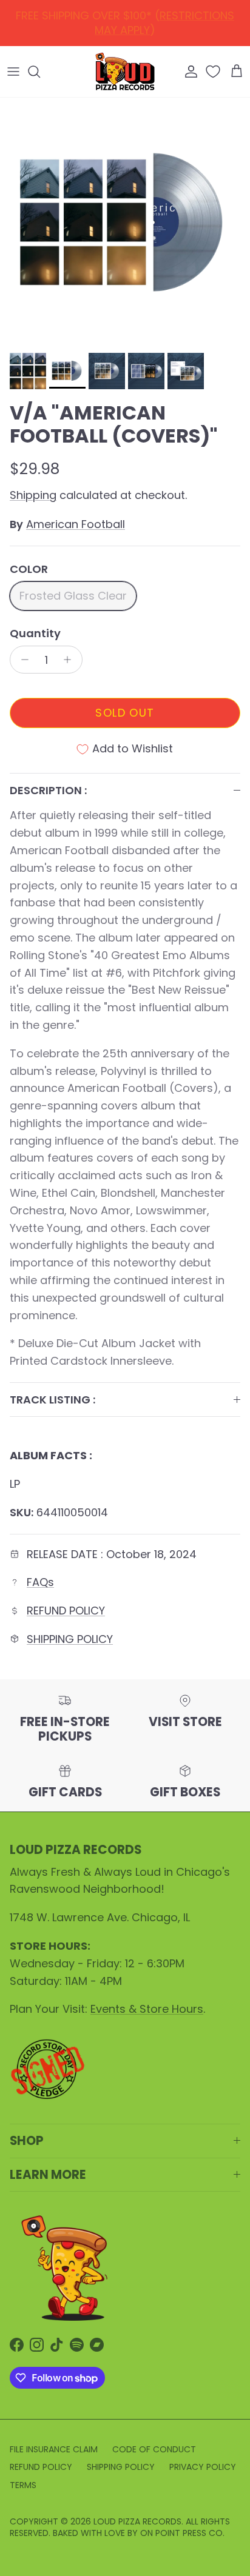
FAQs (40, 1582)
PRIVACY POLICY (203, 2467)
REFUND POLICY (128, 19)
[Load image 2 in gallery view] (125, 222)
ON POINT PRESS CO (181, 2533)
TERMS (23, 2485)
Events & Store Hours (147, 2009)
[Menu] (13, 72)
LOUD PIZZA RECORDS (137, 2521)
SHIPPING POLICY (70, 1639)
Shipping (33, 495)
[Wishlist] (214, 72)
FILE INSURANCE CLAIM (54, 2449)
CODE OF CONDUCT (154, 2449)
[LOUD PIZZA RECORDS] (125, 72)
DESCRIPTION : (48, 790)
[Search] (40, 72)
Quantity (35, 633)
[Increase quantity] (71, 660)
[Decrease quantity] (22, 660)
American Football (76, 524)
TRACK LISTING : (52, 1400)
